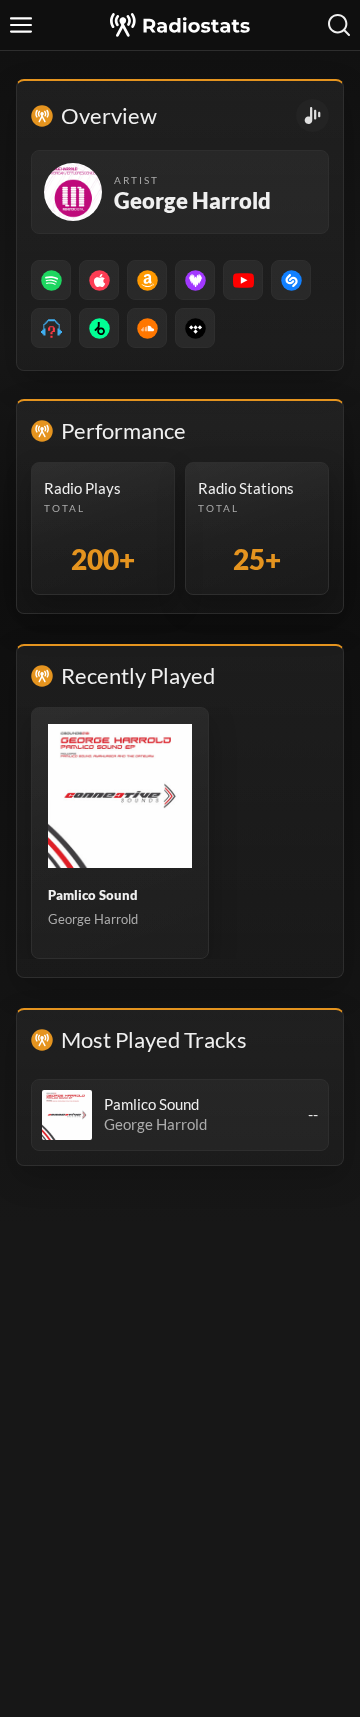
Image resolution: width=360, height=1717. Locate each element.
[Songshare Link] (312, 115)
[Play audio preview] (67, 1115)
